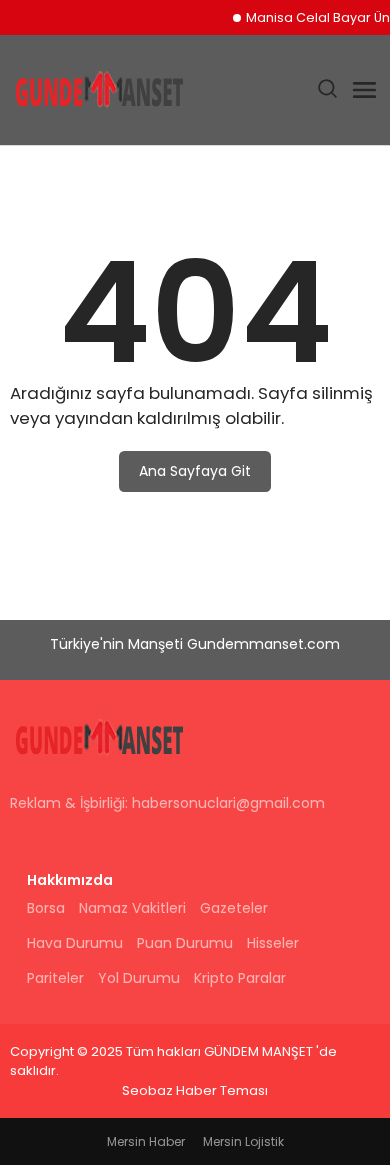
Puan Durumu (185, 943)
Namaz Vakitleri (132, 908)
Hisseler (273, 943)
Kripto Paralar (240, 978)
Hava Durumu (75, 943)
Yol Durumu (139, 978)
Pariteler (55, 978)
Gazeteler (234, 908)
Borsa (46, 908)
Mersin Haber (146, 1141)
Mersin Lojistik (243, 1141)
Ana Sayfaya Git (195, 471)
